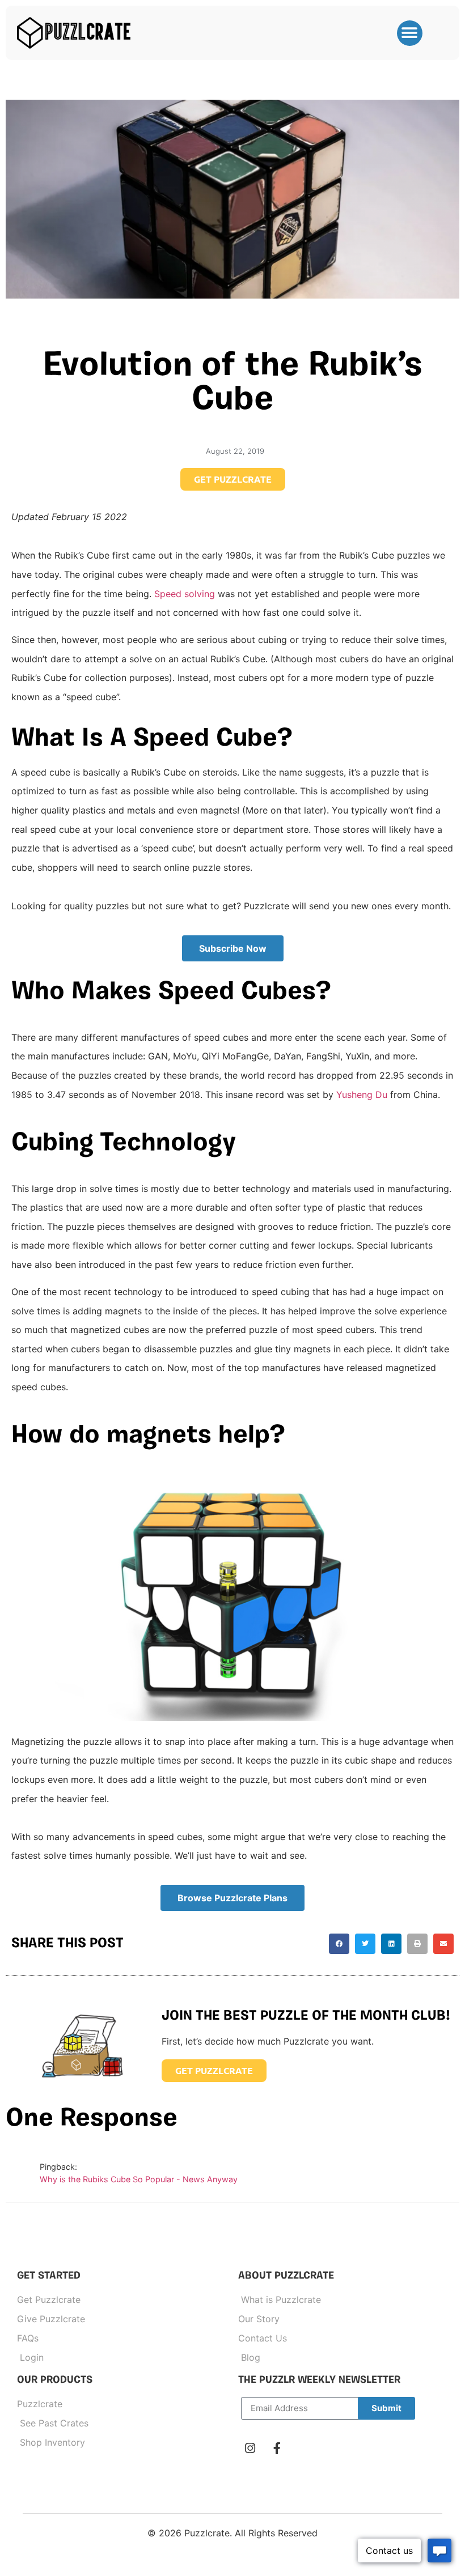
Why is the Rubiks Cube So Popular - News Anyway (139, 2179)
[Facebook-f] (277, 2449)
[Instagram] (250, 2449)
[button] (410, 33)
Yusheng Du (362, 1095)
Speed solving (185, 594)
